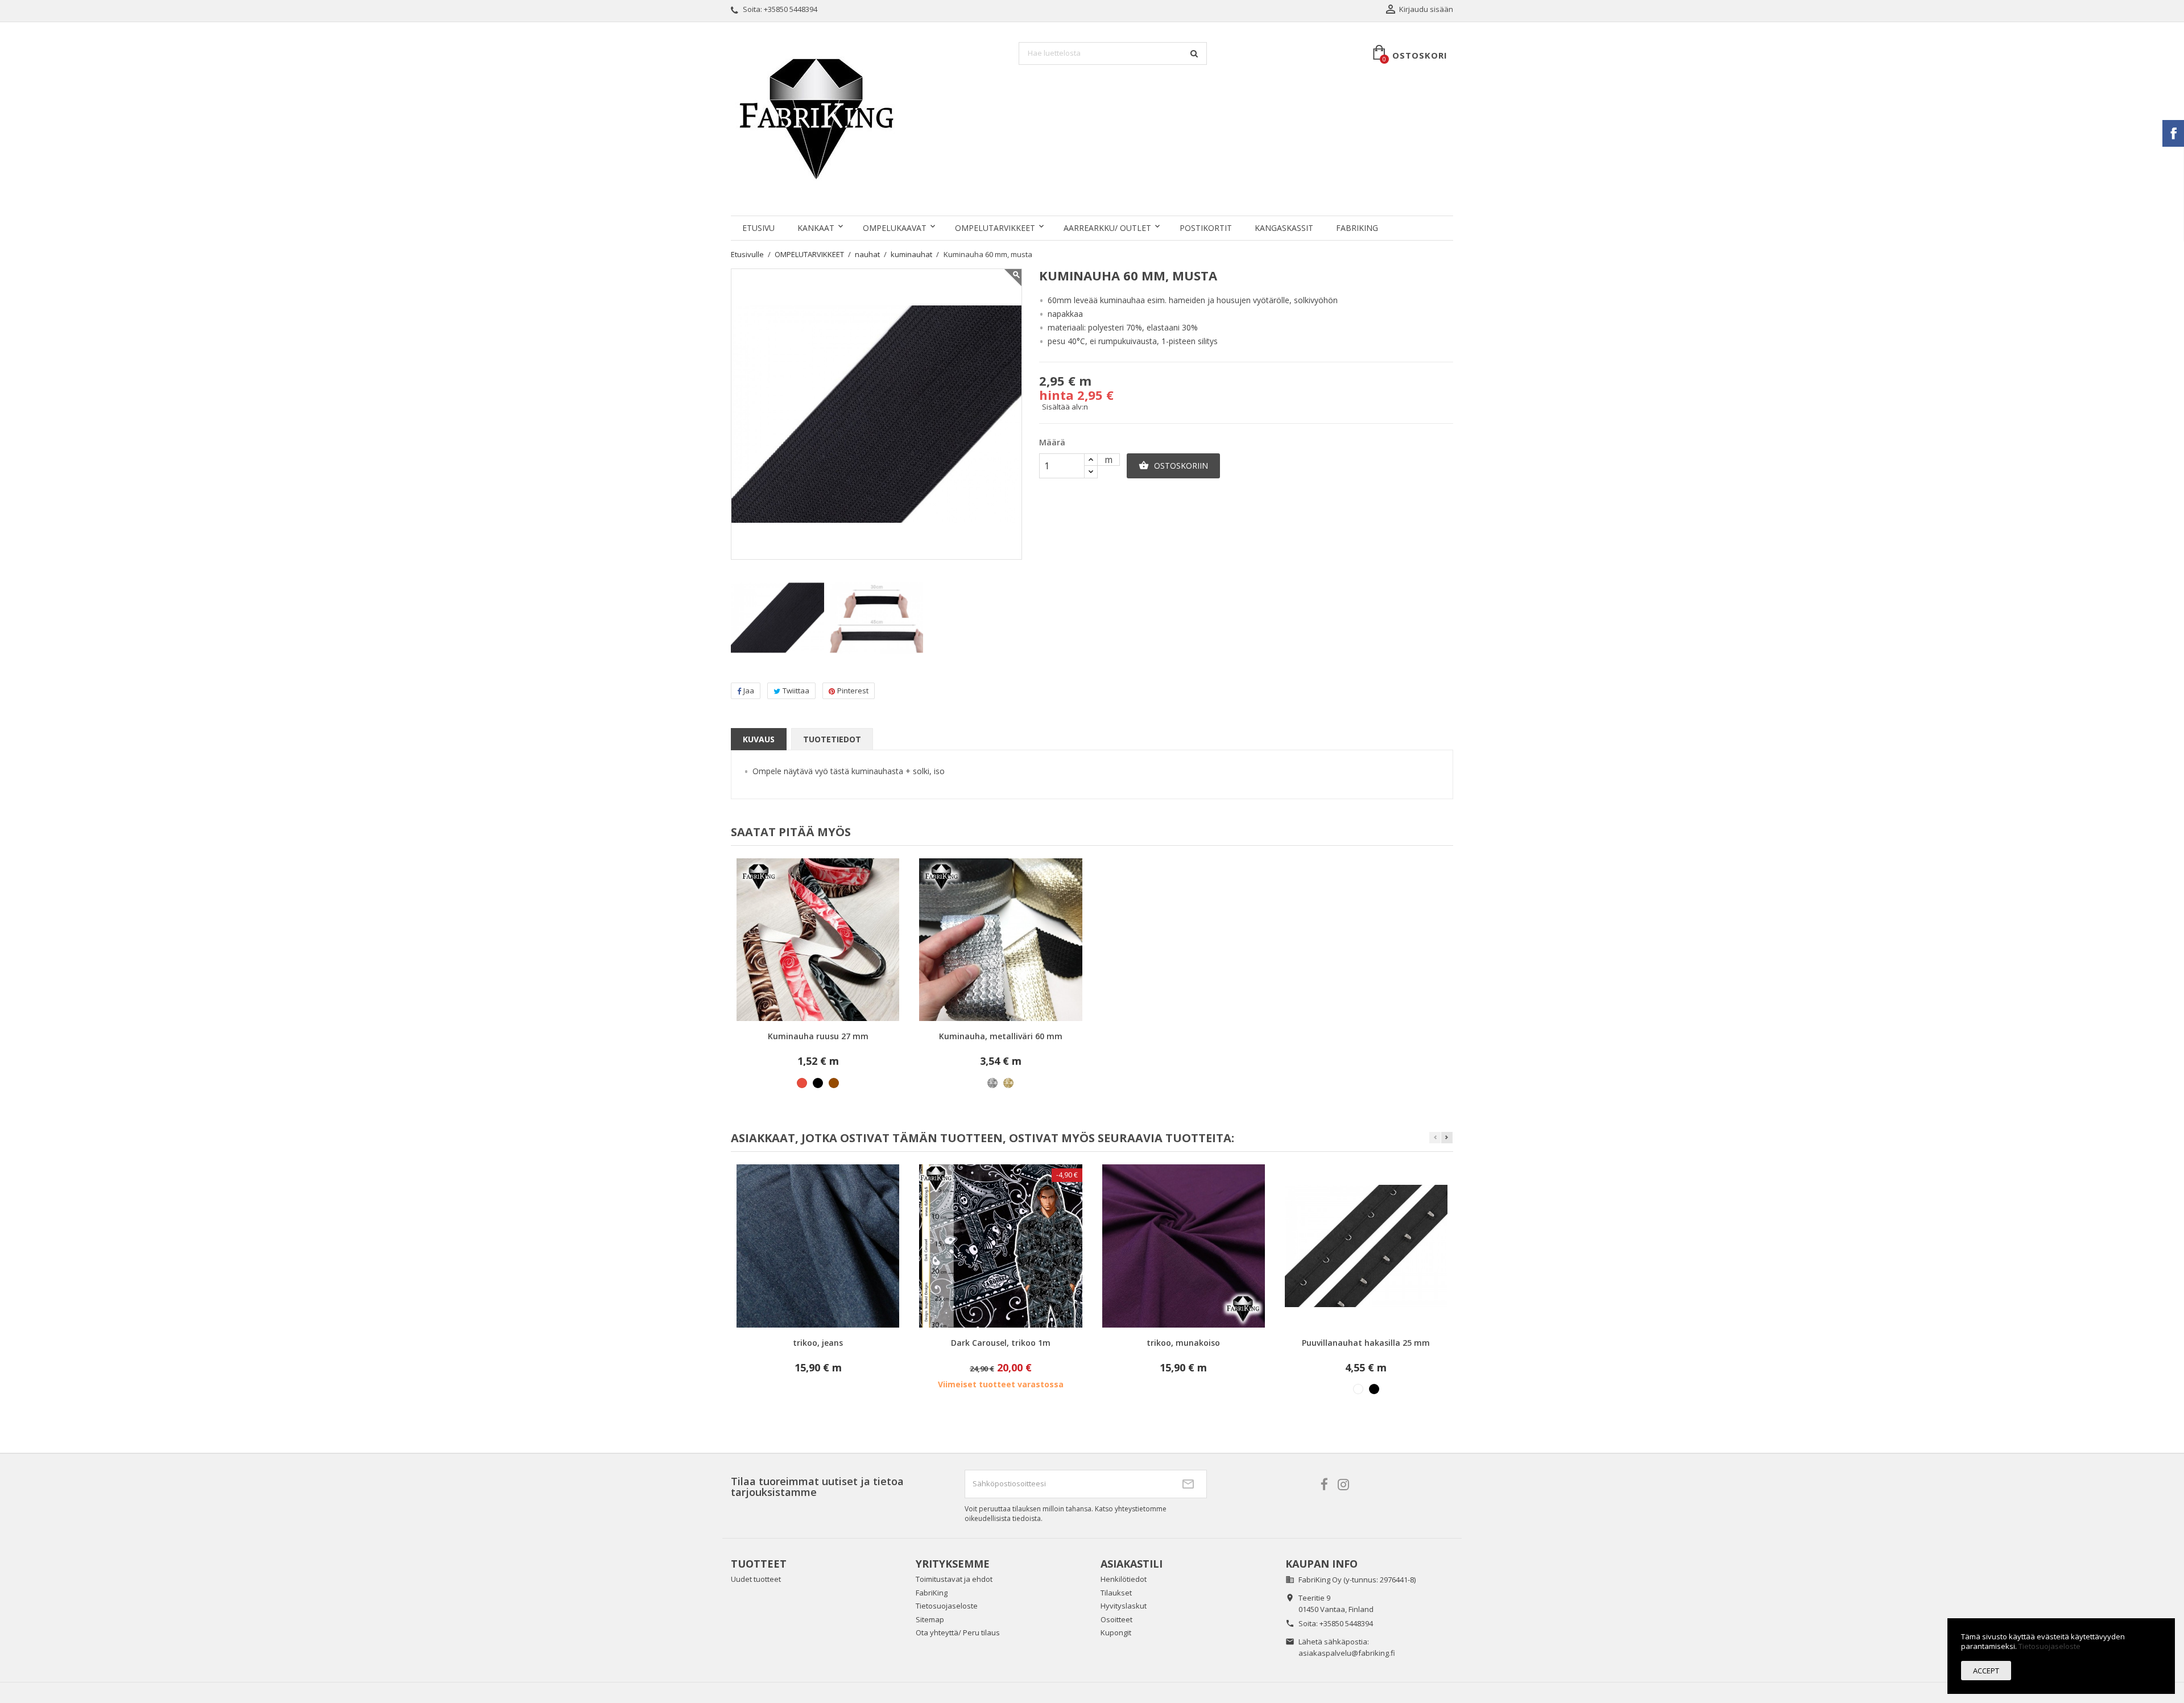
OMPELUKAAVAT (895, 228)
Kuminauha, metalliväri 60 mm (1001, 1036)
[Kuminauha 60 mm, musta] (777, 618)
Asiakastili (1132, 1564)
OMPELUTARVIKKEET (995, 228)
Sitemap (930, 1619)
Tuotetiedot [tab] (832, 739)
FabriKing (1357, 228)
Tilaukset (1116, 1593)
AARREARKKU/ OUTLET (1107, 228)
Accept (1986, 1671)
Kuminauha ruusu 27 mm (818, 1036)
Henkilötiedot (1124, 1579)
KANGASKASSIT (1284, 228)
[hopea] (992, 1083)
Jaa (749, 691)
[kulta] (1008, 1083)
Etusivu (758, 228)
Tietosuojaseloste (947, 1606)
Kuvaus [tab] (759, 739)
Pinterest (853, 691)
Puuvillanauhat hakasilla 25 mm (1366, 1343)
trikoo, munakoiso (1183, 1343)
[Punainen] (802, 1083)
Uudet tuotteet (756, 1579)
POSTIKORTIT (1206, 228)
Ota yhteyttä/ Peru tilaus (958, 1632)
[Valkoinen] (1358, 1389)
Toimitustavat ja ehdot (954, 1579)
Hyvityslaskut (1124, 1606)
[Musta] (818, 1083)
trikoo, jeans (818, 1343)
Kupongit (1116, 1632)
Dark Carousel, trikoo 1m (1001, 1343)
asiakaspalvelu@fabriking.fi (1347, 1653)
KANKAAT (816, 228)
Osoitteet (1116, 1619)
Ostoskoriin (1173, 466)
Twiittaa (796, 691)
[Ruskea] (834, 1083)
